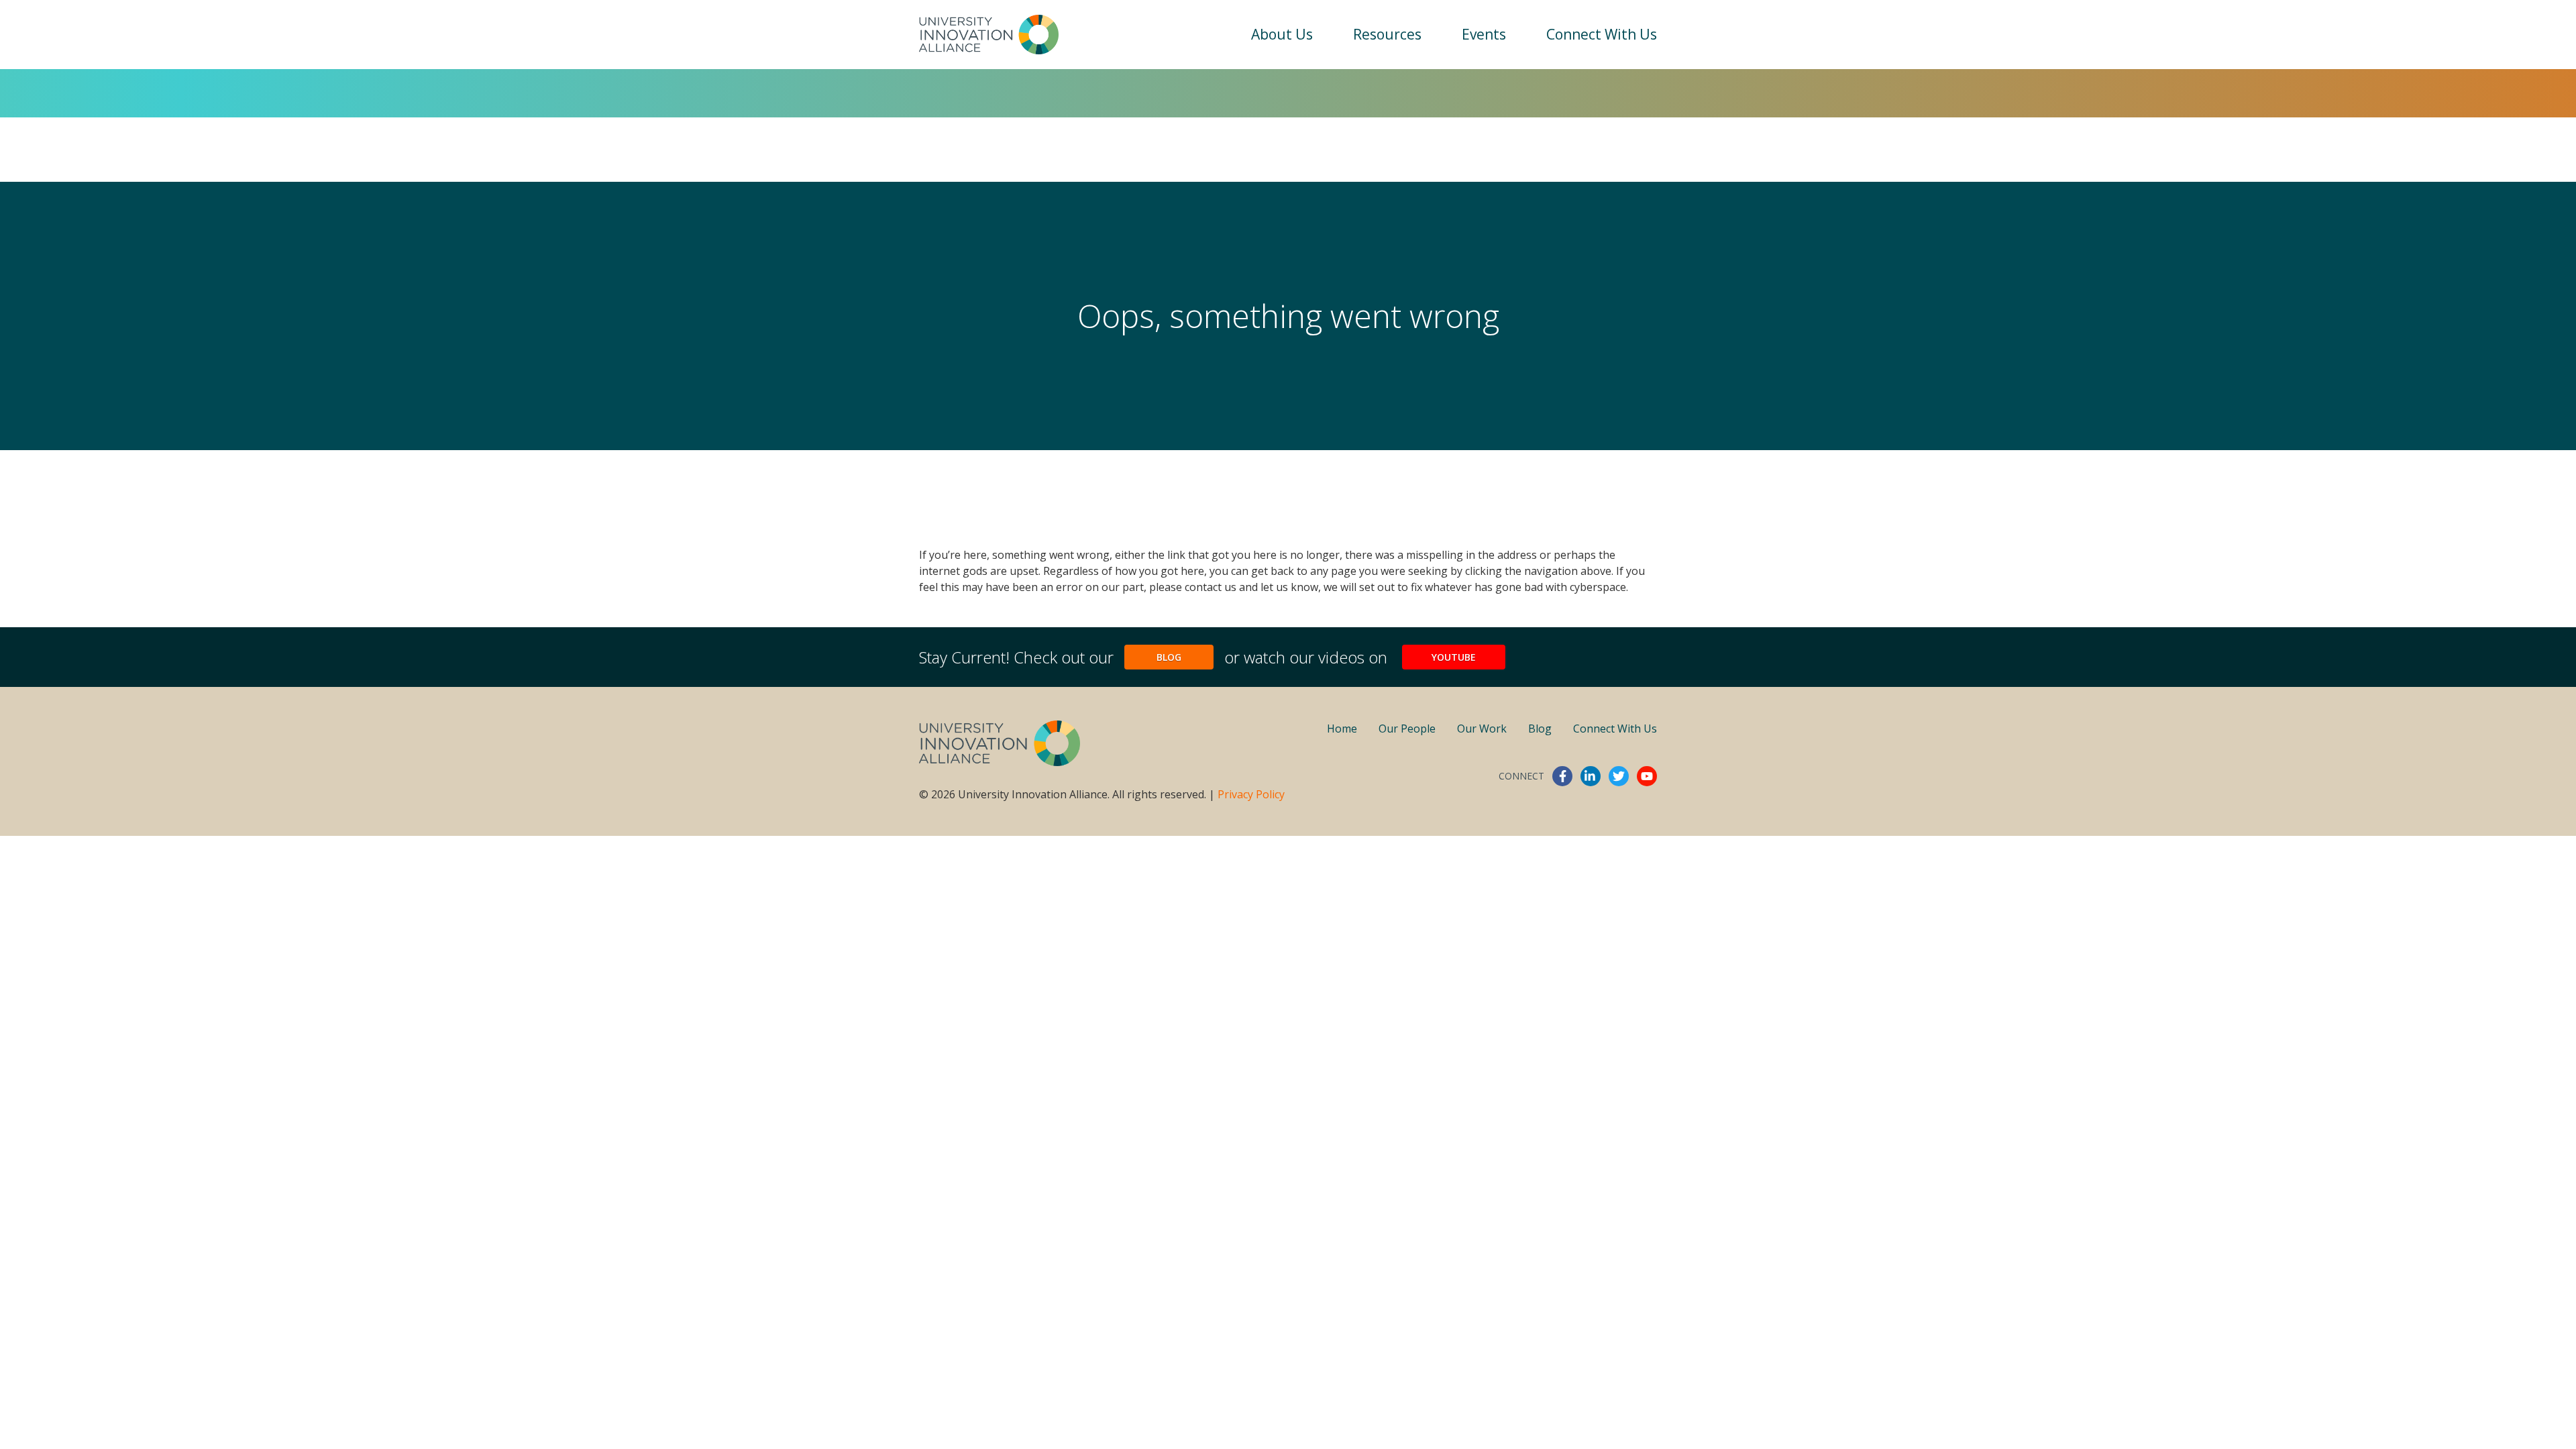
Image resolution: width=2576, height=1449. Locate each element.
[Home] (989, 35)
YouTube (1454, 657)
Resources (1387, 34)
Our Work (1482, 729)
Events (1484, 34)
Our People (1407, 729)
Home (1342, 729)
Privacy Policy (1251, 794)
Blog (1169, 657)
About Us (1282, 34)
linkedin (1591, 776)
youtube (1647, 776)
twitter (1619, 776)
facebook (1562, 776)
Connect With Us (1602, 34)
